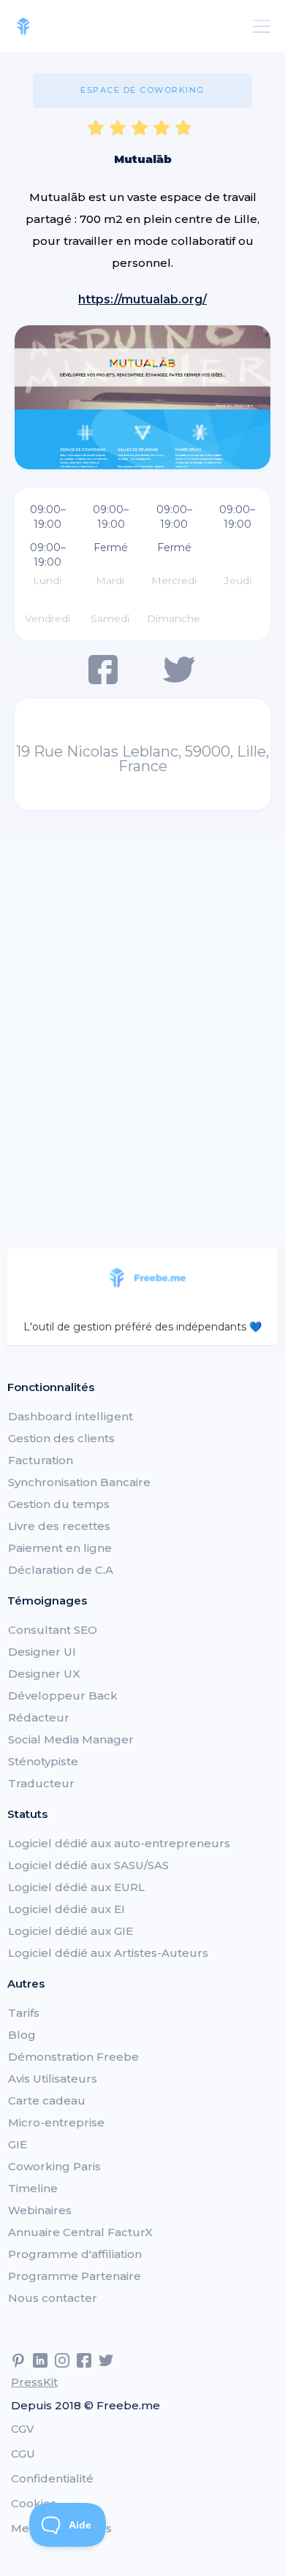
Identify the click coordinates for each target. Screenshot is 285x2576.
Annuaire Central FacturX (80, 2232)
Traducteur (41, 1783)
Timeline (33, 2188)
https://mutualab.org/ (142, 299)
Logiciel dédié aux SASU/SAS (88, 1865)
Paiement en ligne (60, 1548)
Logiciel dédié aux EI (66, 1909)
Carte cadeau (47, 2100)
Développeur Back (63, 1696)
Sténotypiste (43, 1761)
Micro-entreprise (56, 2122)
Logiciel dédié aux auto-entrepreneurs (119, 1843)
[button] (259, 26)
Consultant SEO (53, 1630)
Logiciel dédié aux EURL (76, 1887)
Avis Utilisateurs (53, 2079)
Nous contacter (53, 2298)
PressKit (34, 2382)
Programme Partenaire (75, 2276)
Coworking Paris (54, 2166)
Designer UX (44, 1674)
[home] (23, 26)
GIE (18, 2144)
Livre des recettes (59, 1526)
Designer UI (42, 1652)
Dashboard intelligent (71, 1416)
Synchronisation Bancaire (79, 1482)
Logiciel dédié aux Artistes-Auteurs (108, 1953)
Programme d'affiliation (75, 2254)
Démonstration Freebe (73, 2057)
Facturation (41, 1460)
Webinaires (40, 2210)
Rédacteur (39, 1717)
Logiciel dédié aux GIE (71, 1931)
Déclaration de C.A (61, 1570)
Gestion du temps (59, 1504)
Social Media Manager (71, 1739)
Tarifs (24, 2013)
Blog (22, 2035)
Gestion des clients (61, 1438)
